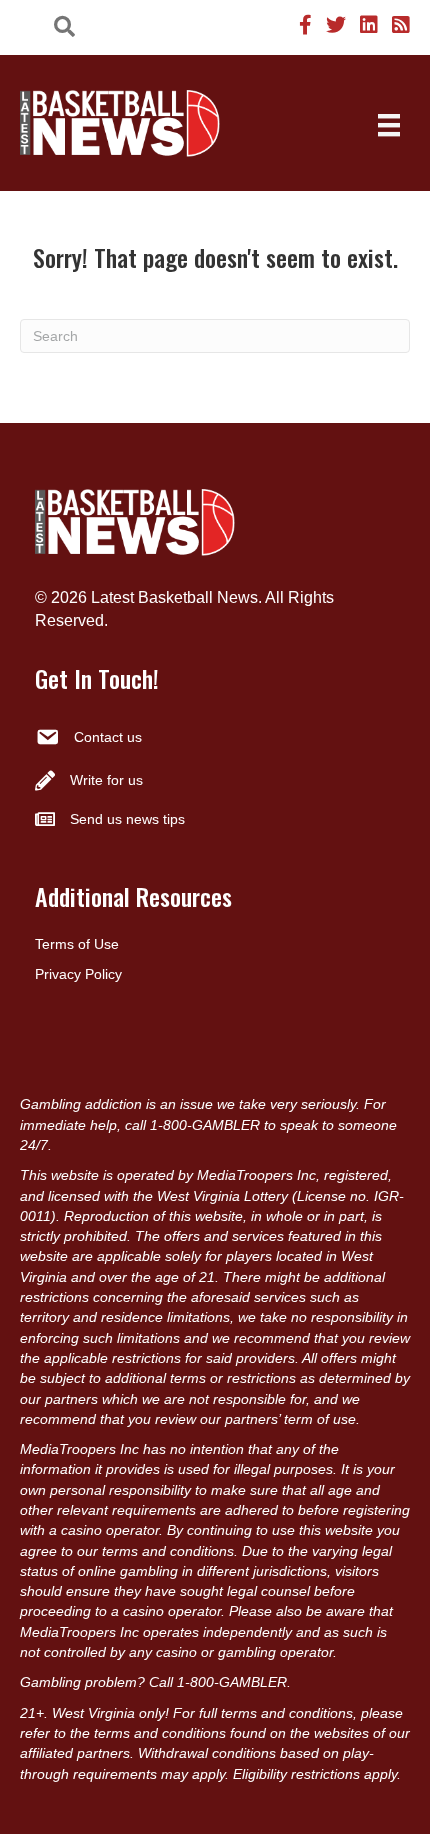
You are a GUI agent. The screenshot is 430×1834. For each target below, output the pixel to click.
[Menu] (389, 125)
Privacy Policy (78, 974)
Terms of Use (77, 944)
